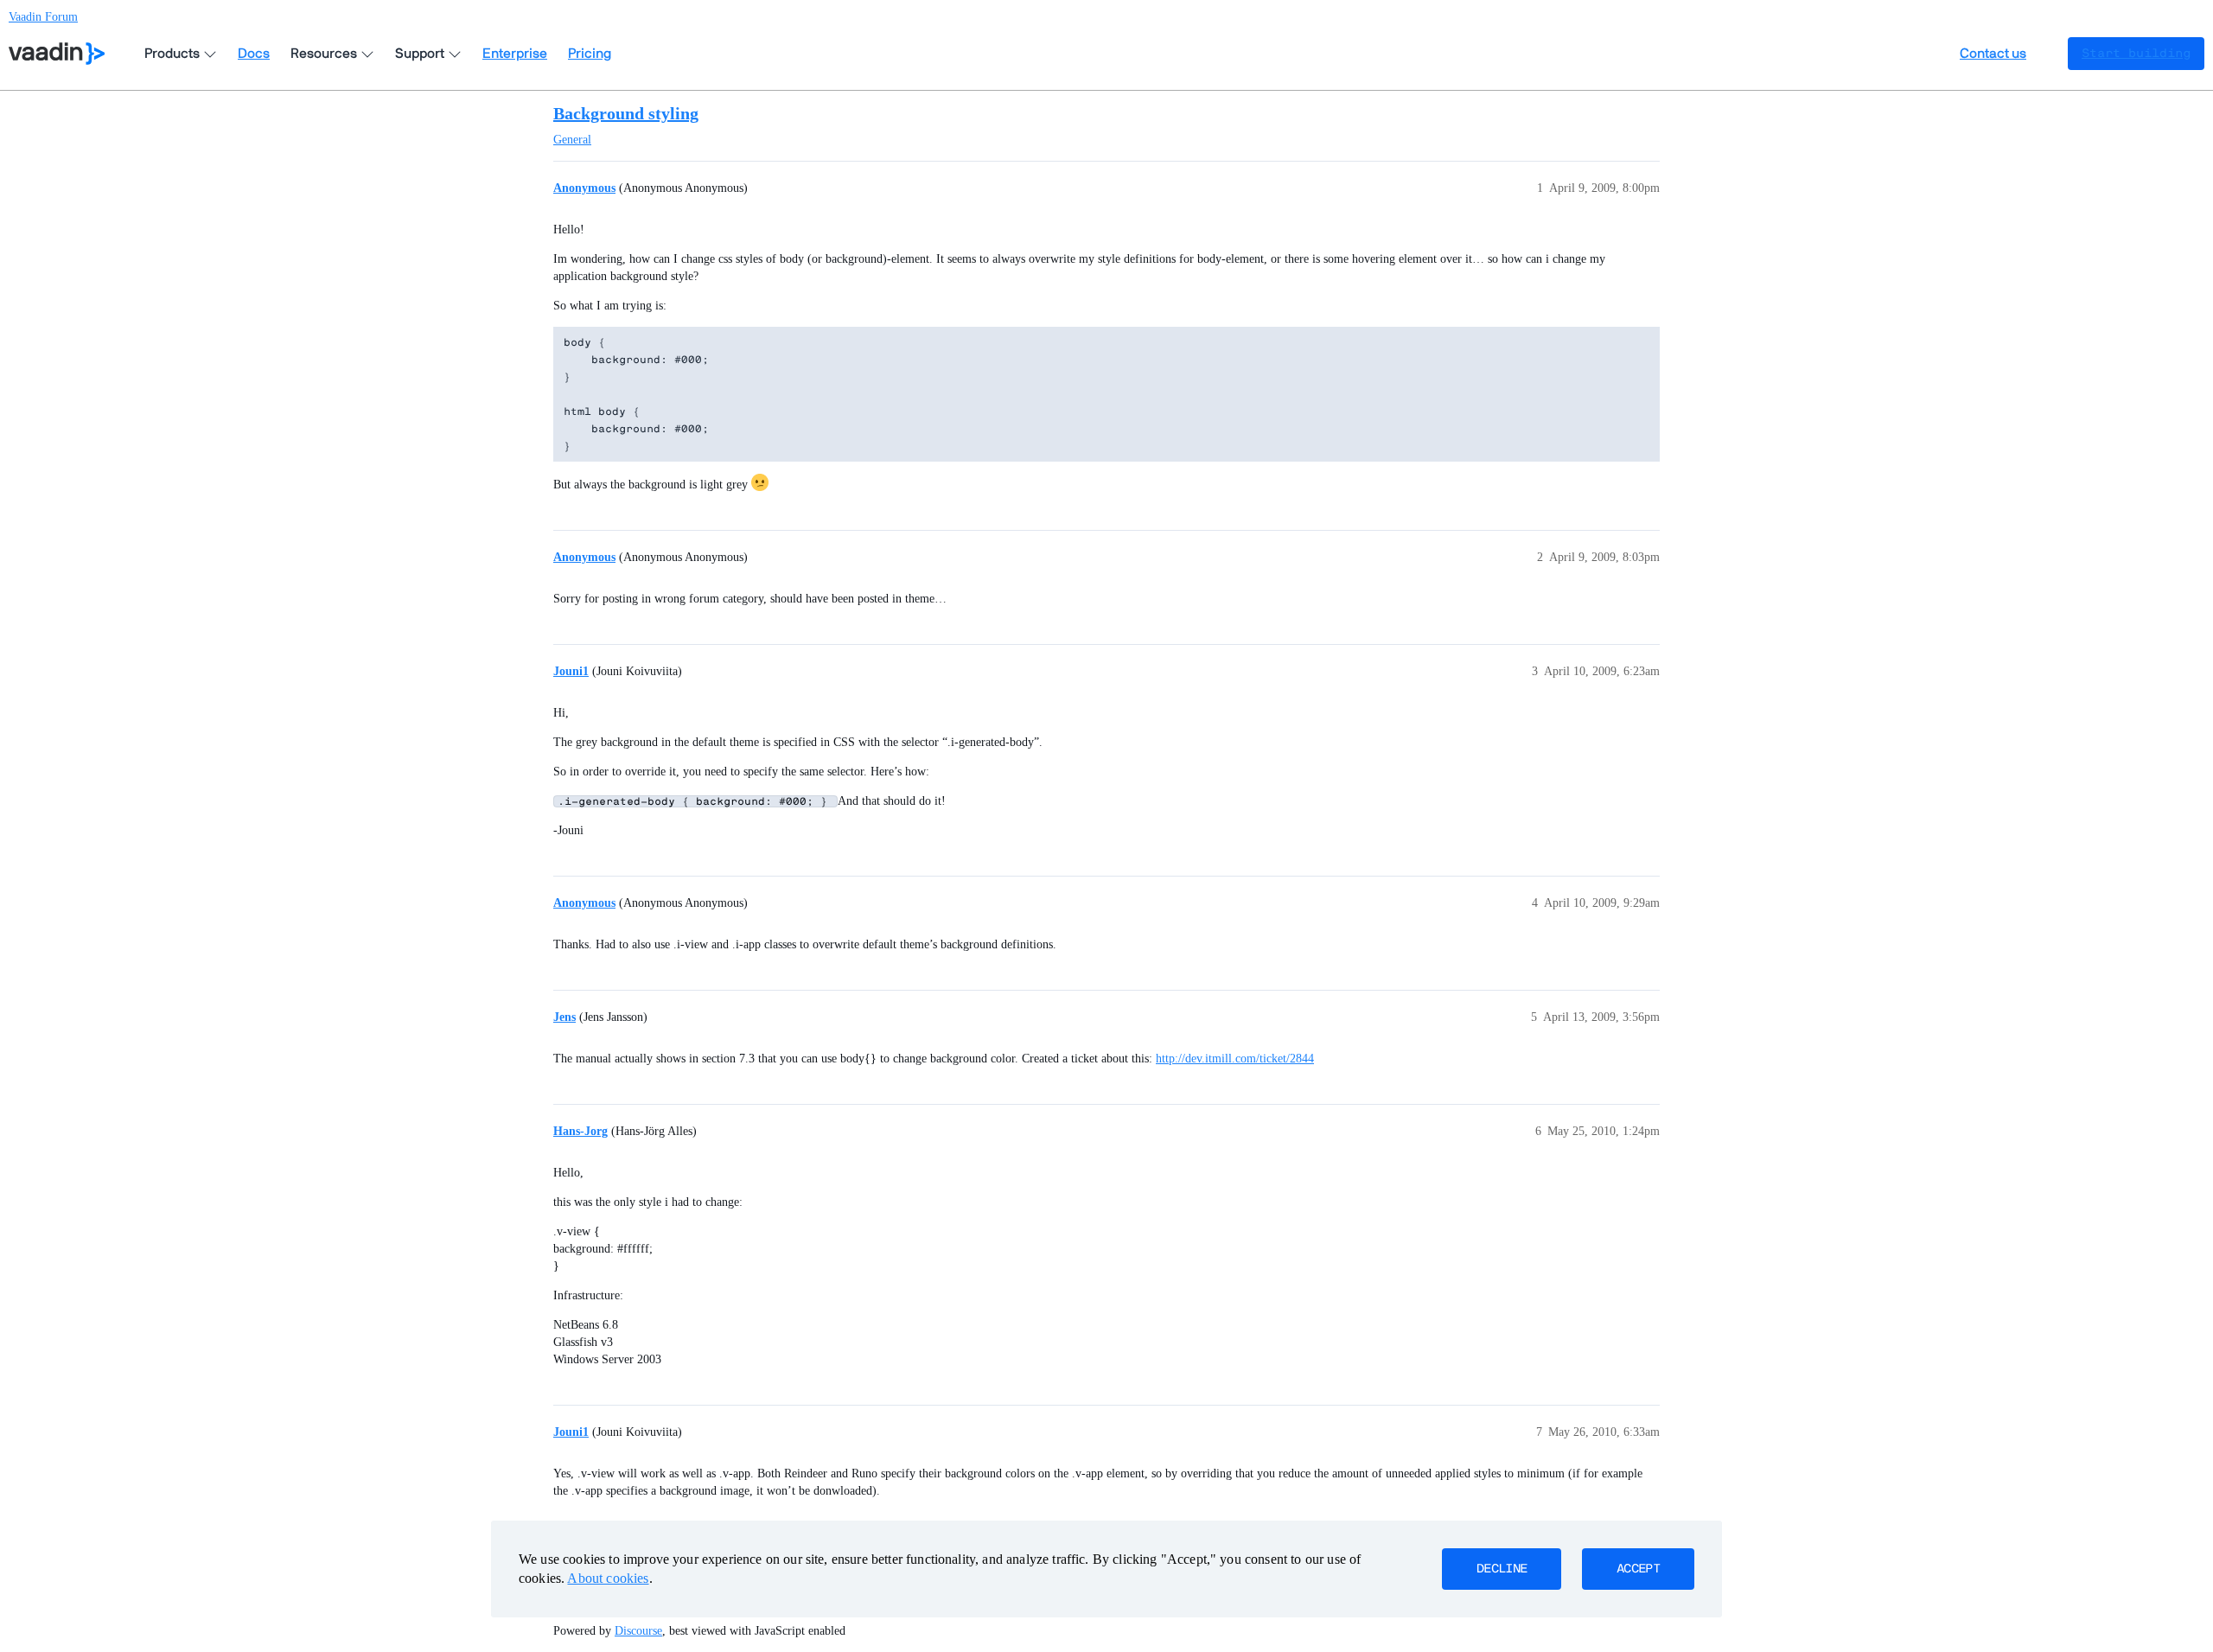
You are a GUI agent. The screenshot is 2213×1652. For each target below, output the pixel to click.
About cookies (608, 1578)
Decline (1502, 1569)
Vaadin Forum (43, 17)
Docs (254, 54)
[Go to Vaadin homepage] (57, 54)
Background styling (626, 113)
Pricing (590, 54)
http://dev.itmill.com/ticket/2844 (1235, 1059)
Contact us (1993, 54)
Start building (2136, 54)
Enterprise (515, 54)
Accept (1638, 1569)
